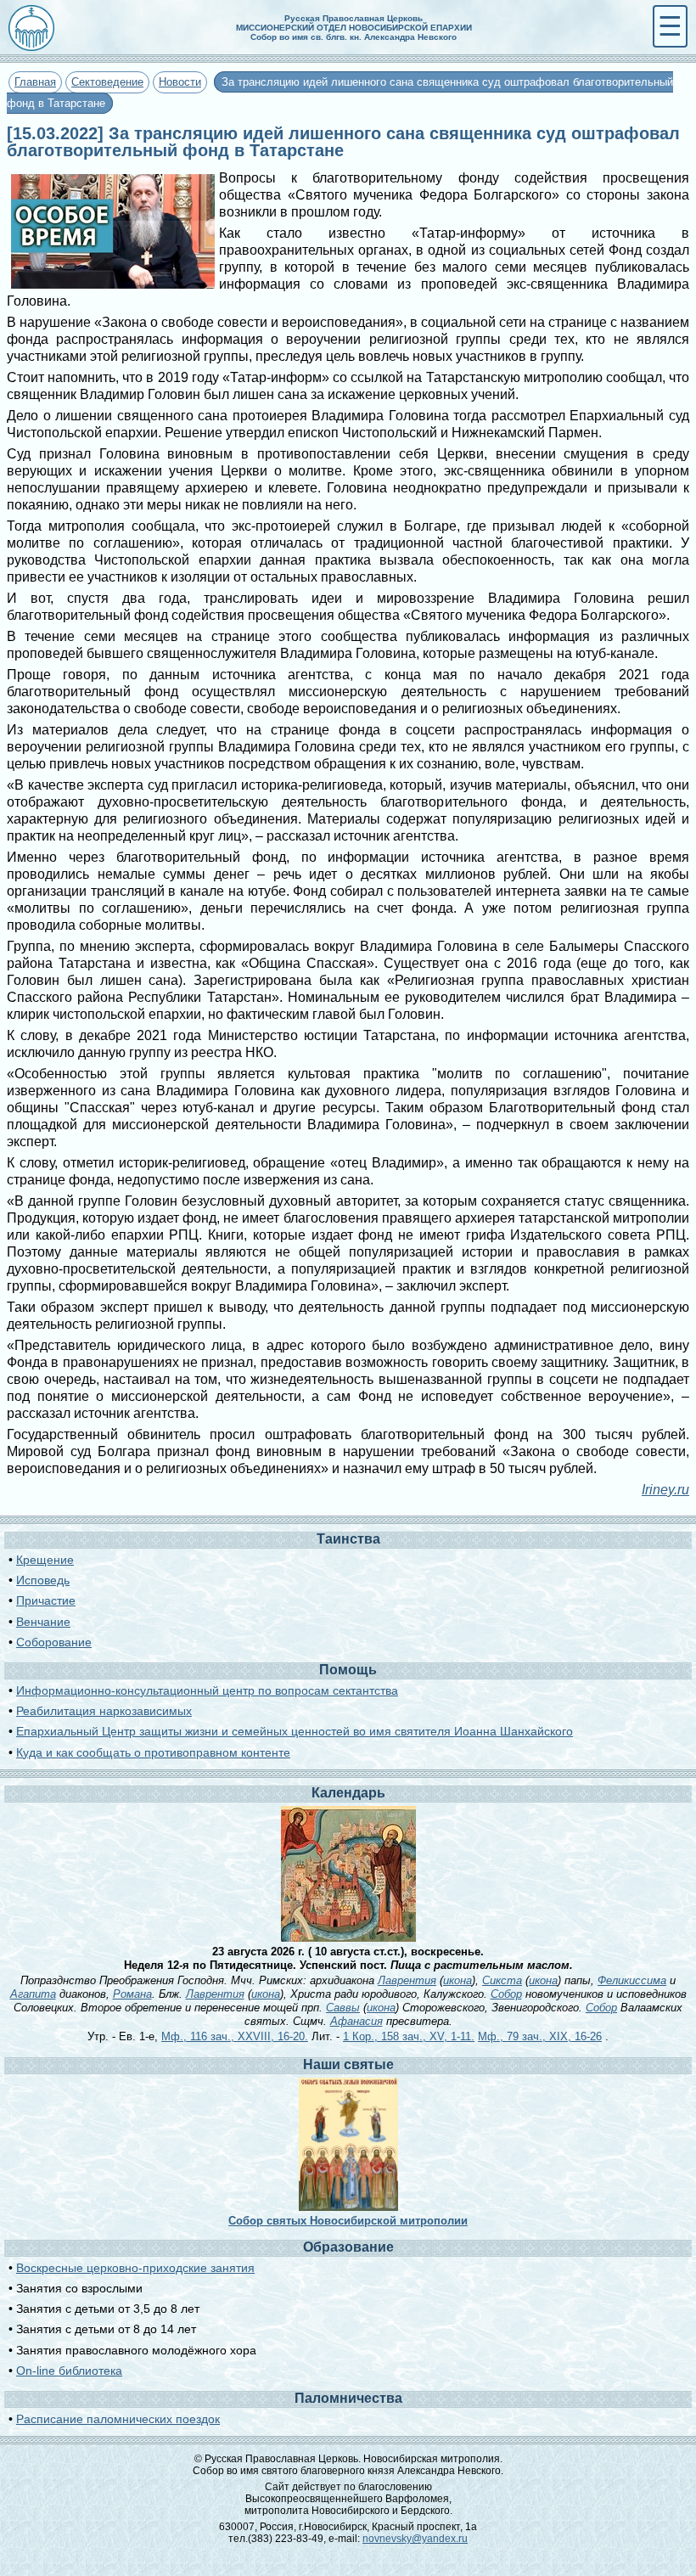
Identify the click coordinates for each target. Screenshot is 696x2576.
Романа (132, 1994)
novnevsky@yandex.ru (415, 2539)
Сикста (502, 1980)
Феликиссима (632, 1980)
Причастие (46, 1600)
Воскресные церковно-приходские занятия (135, 2268)
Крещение (45, 1560)
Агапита (33, 1994)
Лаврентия (407, 1980)
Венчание (43, 1622)
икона (457, 1980)
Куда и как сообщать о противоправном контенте (153, 1752)
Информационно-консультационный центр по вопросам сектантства (207, 1690)
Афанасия (356, 2021)
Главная (35, 82)
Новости (180, 82)
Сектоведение (107, 82)
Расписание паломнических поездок (118, 2419)
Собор (506, 1994)
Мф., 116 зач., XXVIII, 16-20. (235, 2036)
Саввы (343, 2008)
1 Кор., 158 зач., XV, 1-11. (409, 2036)
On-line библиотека (69, 2371)
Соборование (54, 1642)
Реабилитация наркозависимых (104, 1711)
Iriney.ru (665, 1490)
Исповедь (43, 1580)
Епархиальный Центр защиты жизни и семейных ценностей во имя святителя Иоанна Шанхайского (295, 1731)
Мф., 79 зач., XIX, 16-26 (540, 2036)
